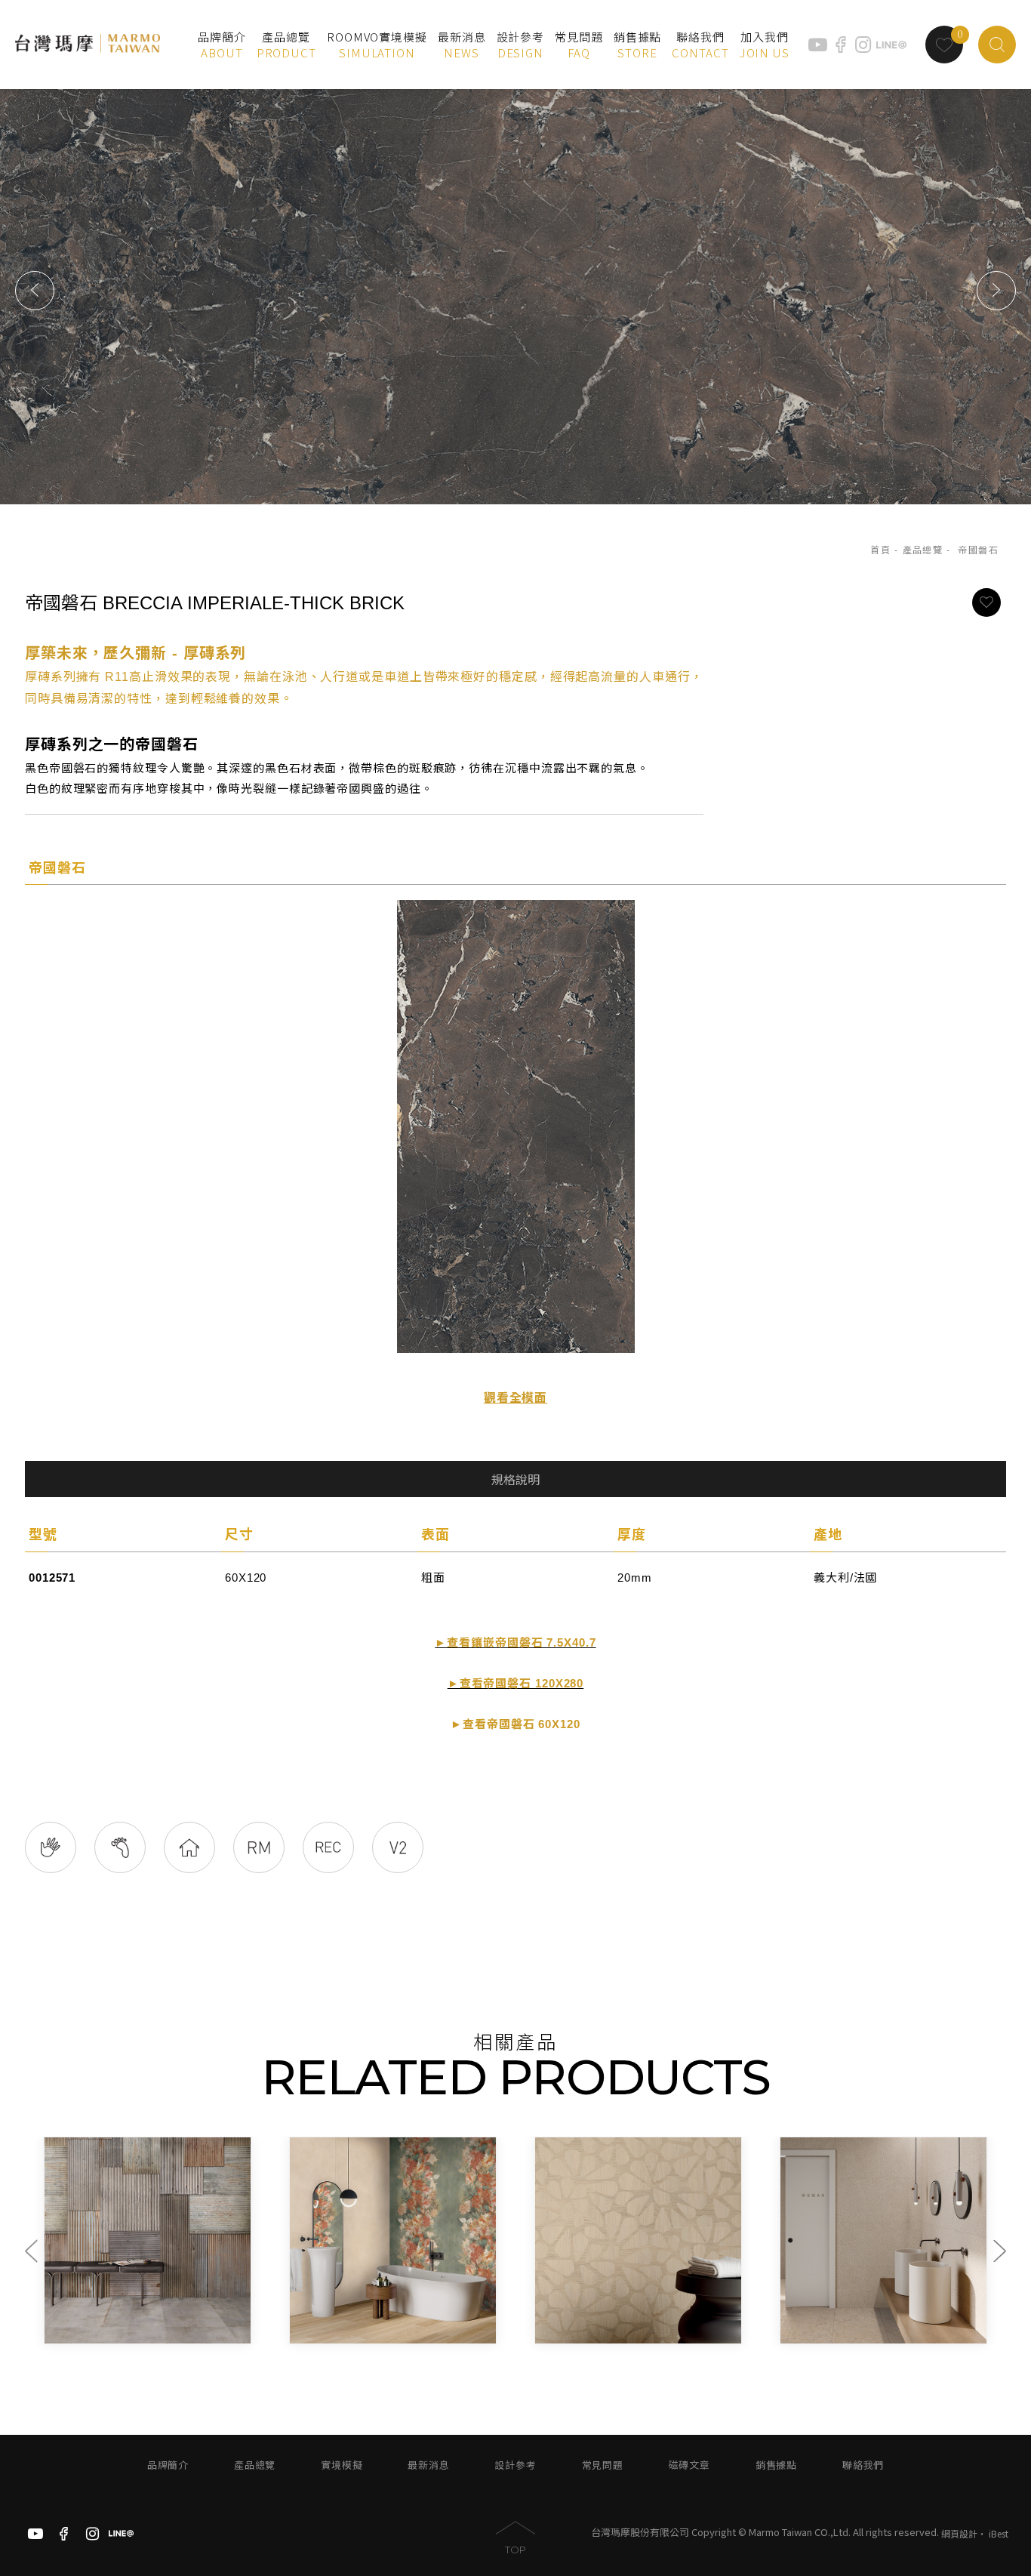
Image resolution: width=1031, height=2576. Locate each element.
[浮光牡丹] (148, 2240)
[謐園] (393, 2240)
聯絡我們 (863, 2465)
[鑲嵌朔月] (883, 2240)
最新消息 (428, 2465)
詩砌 (554, 2315)
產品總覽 (923, 550)
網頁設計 (959, 2533)
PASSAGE (325, 2331)
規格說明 (515, 1480)
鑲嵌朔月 (809, 2315)
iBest (999, 2533)
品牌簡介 (168, 2465)
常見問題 (603, 2465)
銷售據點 (776, 2465)
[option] (515, 290)
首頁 (880, 550)
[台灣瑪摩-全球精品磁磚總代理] (88, 44)
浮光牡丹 (74, 2315)
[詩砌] (638, 2240)
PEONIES (80, 2331)
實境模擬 (342, 2465)
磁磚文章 (689, 2465)
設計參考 (515, 2465)
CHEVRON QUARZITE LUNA (871, 2331)
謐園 (308, 2315)
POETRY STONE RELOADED (626, 2331)
